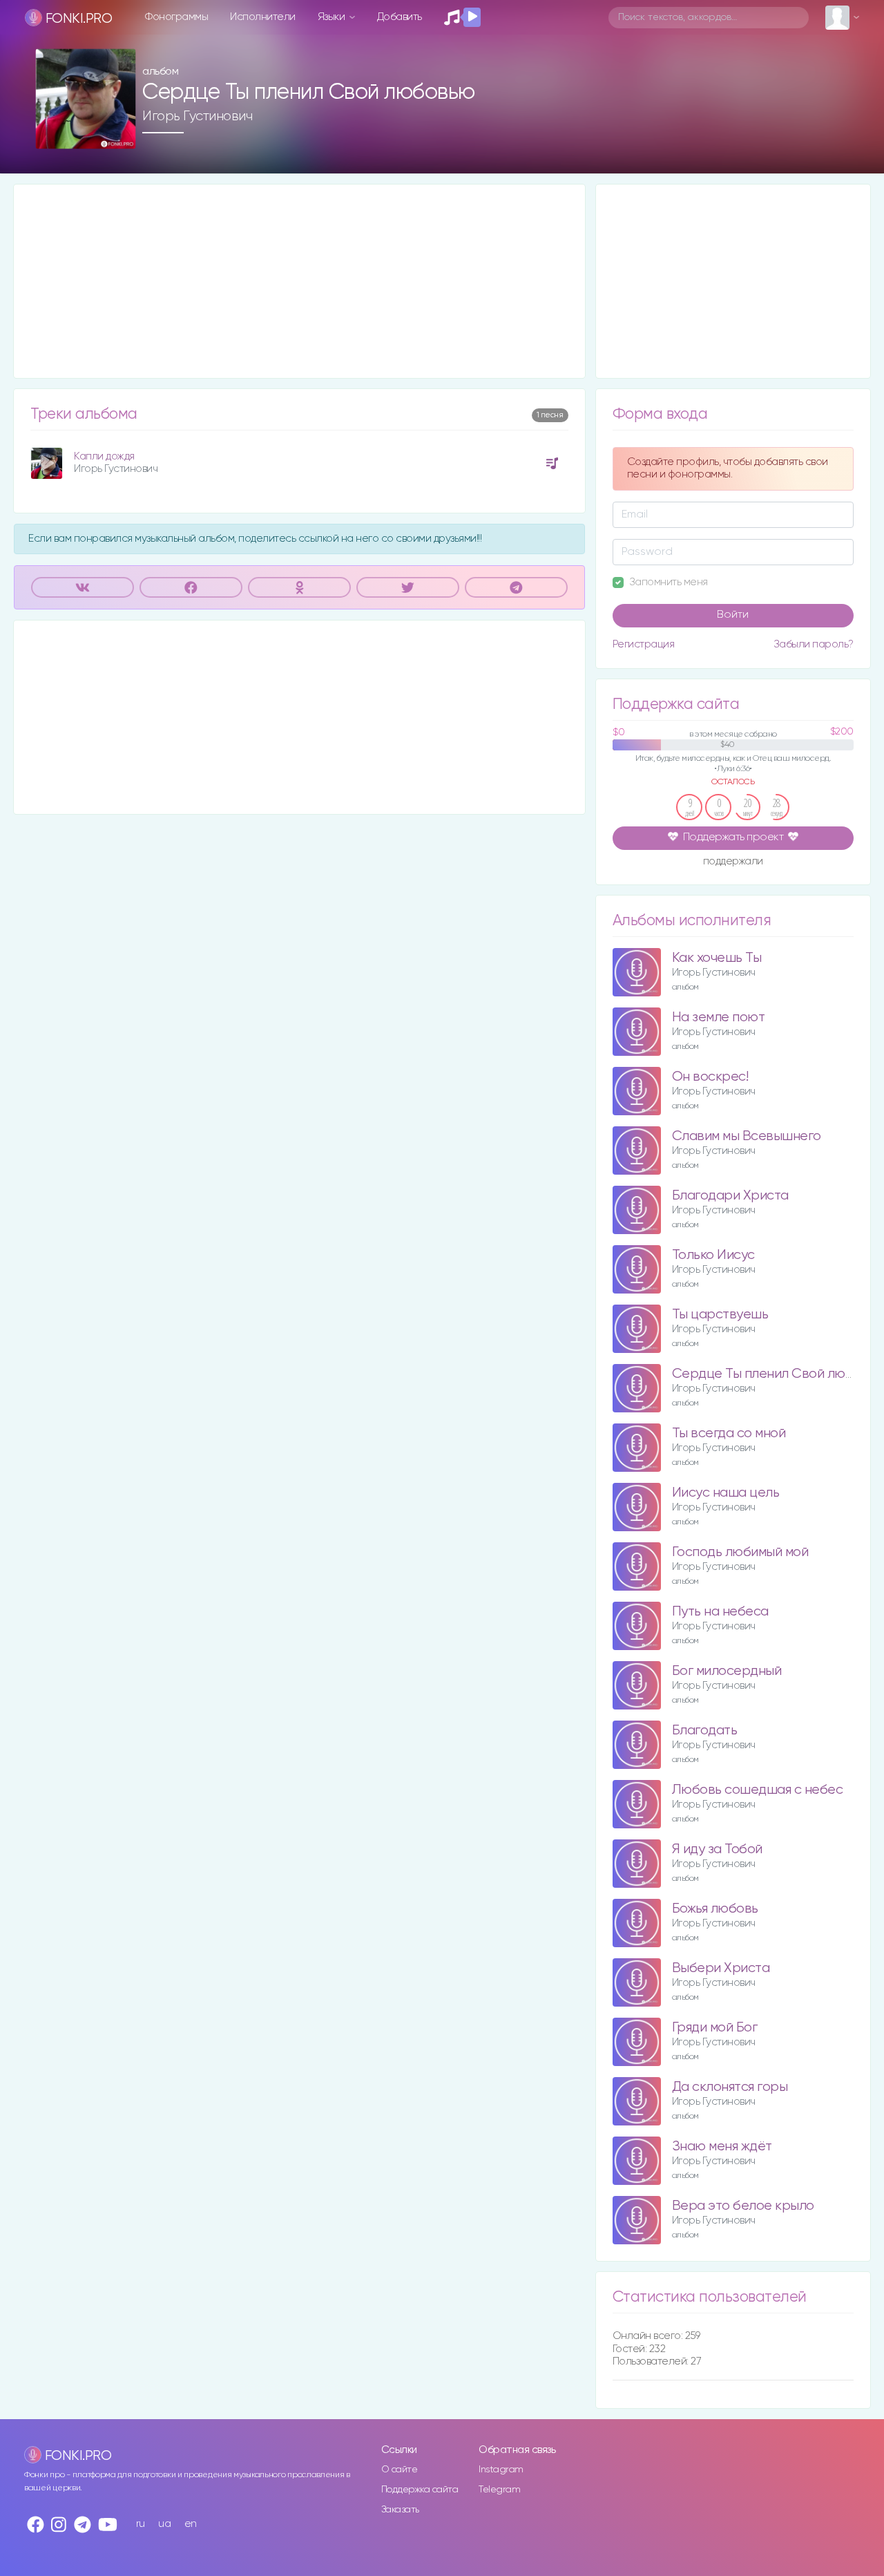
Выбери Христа (721, 1968)
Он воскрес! (710, 1077)
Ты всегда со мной (729, 1433)
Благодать (705, 1731)
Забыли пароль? (814, 644)
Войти (733, 615)
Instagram (501, 2470)
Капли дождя (104, 456)
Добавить (400, 17)
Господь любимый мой (740, 1552)
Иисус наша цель (726, 1493)
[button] (120, 134)
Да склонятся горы (730, 2087)
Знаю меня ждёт (722, 2147)
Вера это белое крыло (743, 2206)
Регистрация (644, 644)
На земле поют (719, 1017)
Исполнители (263, 17)
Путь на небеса (720, 1612)
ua (164, 2524)
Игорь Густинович (197, 116)
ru (141, 2524)
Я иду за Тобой (717, 1849)
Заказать (400, 2510)
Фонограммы (176, 17)
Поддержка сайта (420, 2490)
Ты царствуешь (720, 1315)
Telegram (499, 2490)
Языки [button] (333, 17)
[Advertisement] (299, 281)
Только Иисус (713, 1255)
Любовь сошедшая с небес (758, 1790)
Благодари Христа (730, 1196)
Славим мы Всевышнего (747, 1136)
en (191, 2524)
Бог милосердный (727, 1671)
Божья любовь (715, 1909)
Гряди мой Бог (715, 2028)
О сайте (400, 2470)
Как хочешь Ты (717, 958)
